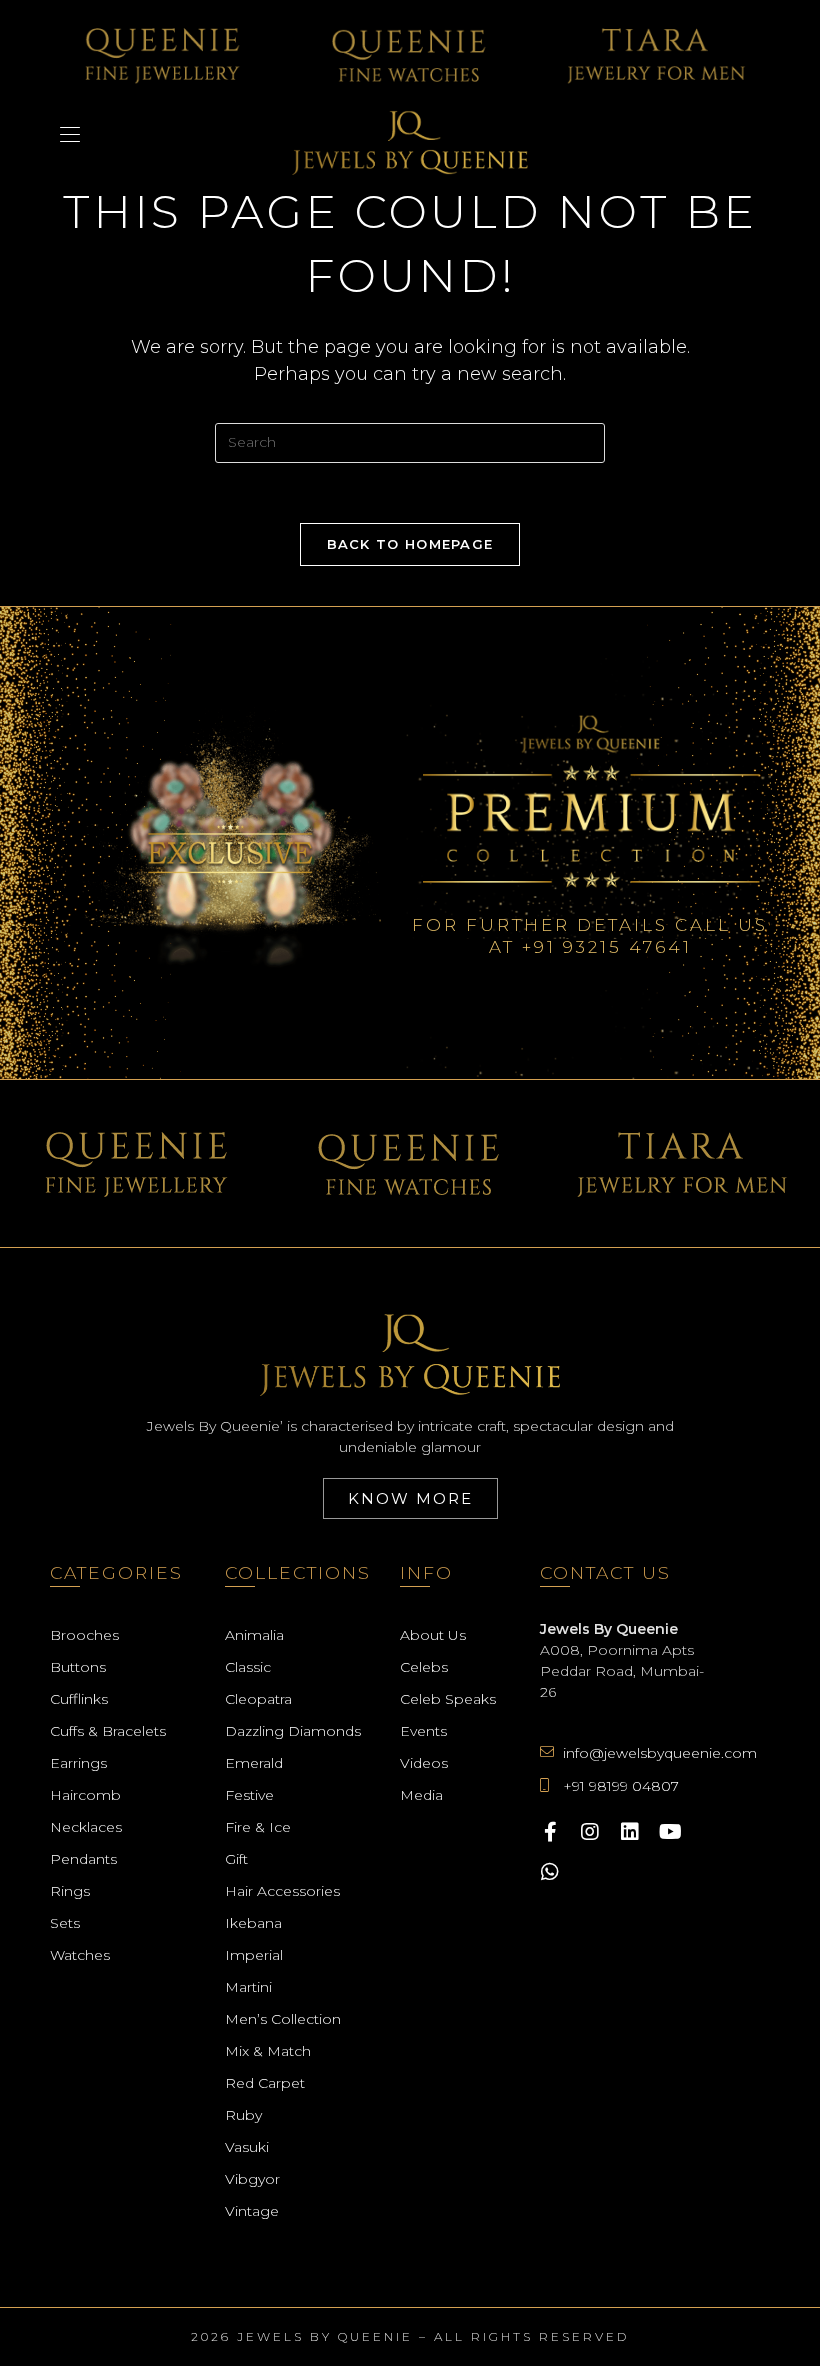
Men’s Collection (283, 2019)
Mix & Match (268, 2051)
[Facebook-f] (550, 1832)
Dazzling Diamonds (293, 1731)
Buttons (78, 1667)
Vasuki (247, 2147)
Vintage (252, 2211)
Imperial (254, 1955)
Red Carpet (265, 2083)
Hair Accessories (282, 1891)
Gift (236, 1859)
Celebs (424, 1667)
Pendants (83, 1859)
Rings (70, 1891)
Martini (248, 1987)
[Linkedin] (630, 1832)
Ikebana (253, 1923)
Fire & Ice (258, 1827)
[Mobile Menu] (70, 135)
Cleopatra (258, 1699)
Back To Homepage (410, 544)
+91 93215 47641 (607, 947)
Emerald (254, 1763)
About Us (433, 1635)
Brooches (84, 1635)
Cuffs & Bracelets (108, 1731)
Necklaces (86, 1827)
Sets (65, 1923)
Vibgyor (252, 2179)
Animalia (254, 1635)
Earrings (78, 1763)
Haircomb (85, 1795)
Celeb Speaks (448, 1699)
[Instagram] (590, 1832)
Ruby (243, 2115)
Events (423, 1731)
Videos (424, 1763)
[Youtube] (670, 1832)
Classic (248, 1667)
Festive (249, 1795)
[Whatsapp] (550, 1872)
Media (421, 1795)
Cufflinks (79, 1699)
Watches (80, 1955)
